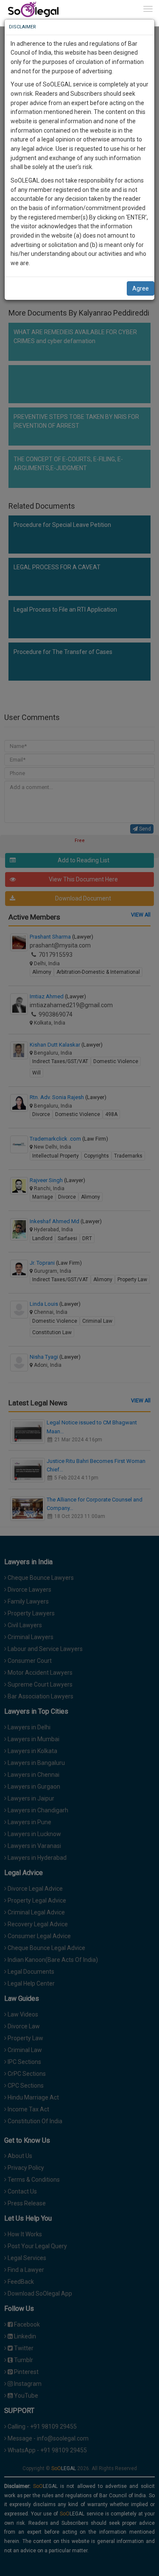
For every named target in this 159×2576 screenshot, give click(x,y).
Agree (141, 288)
